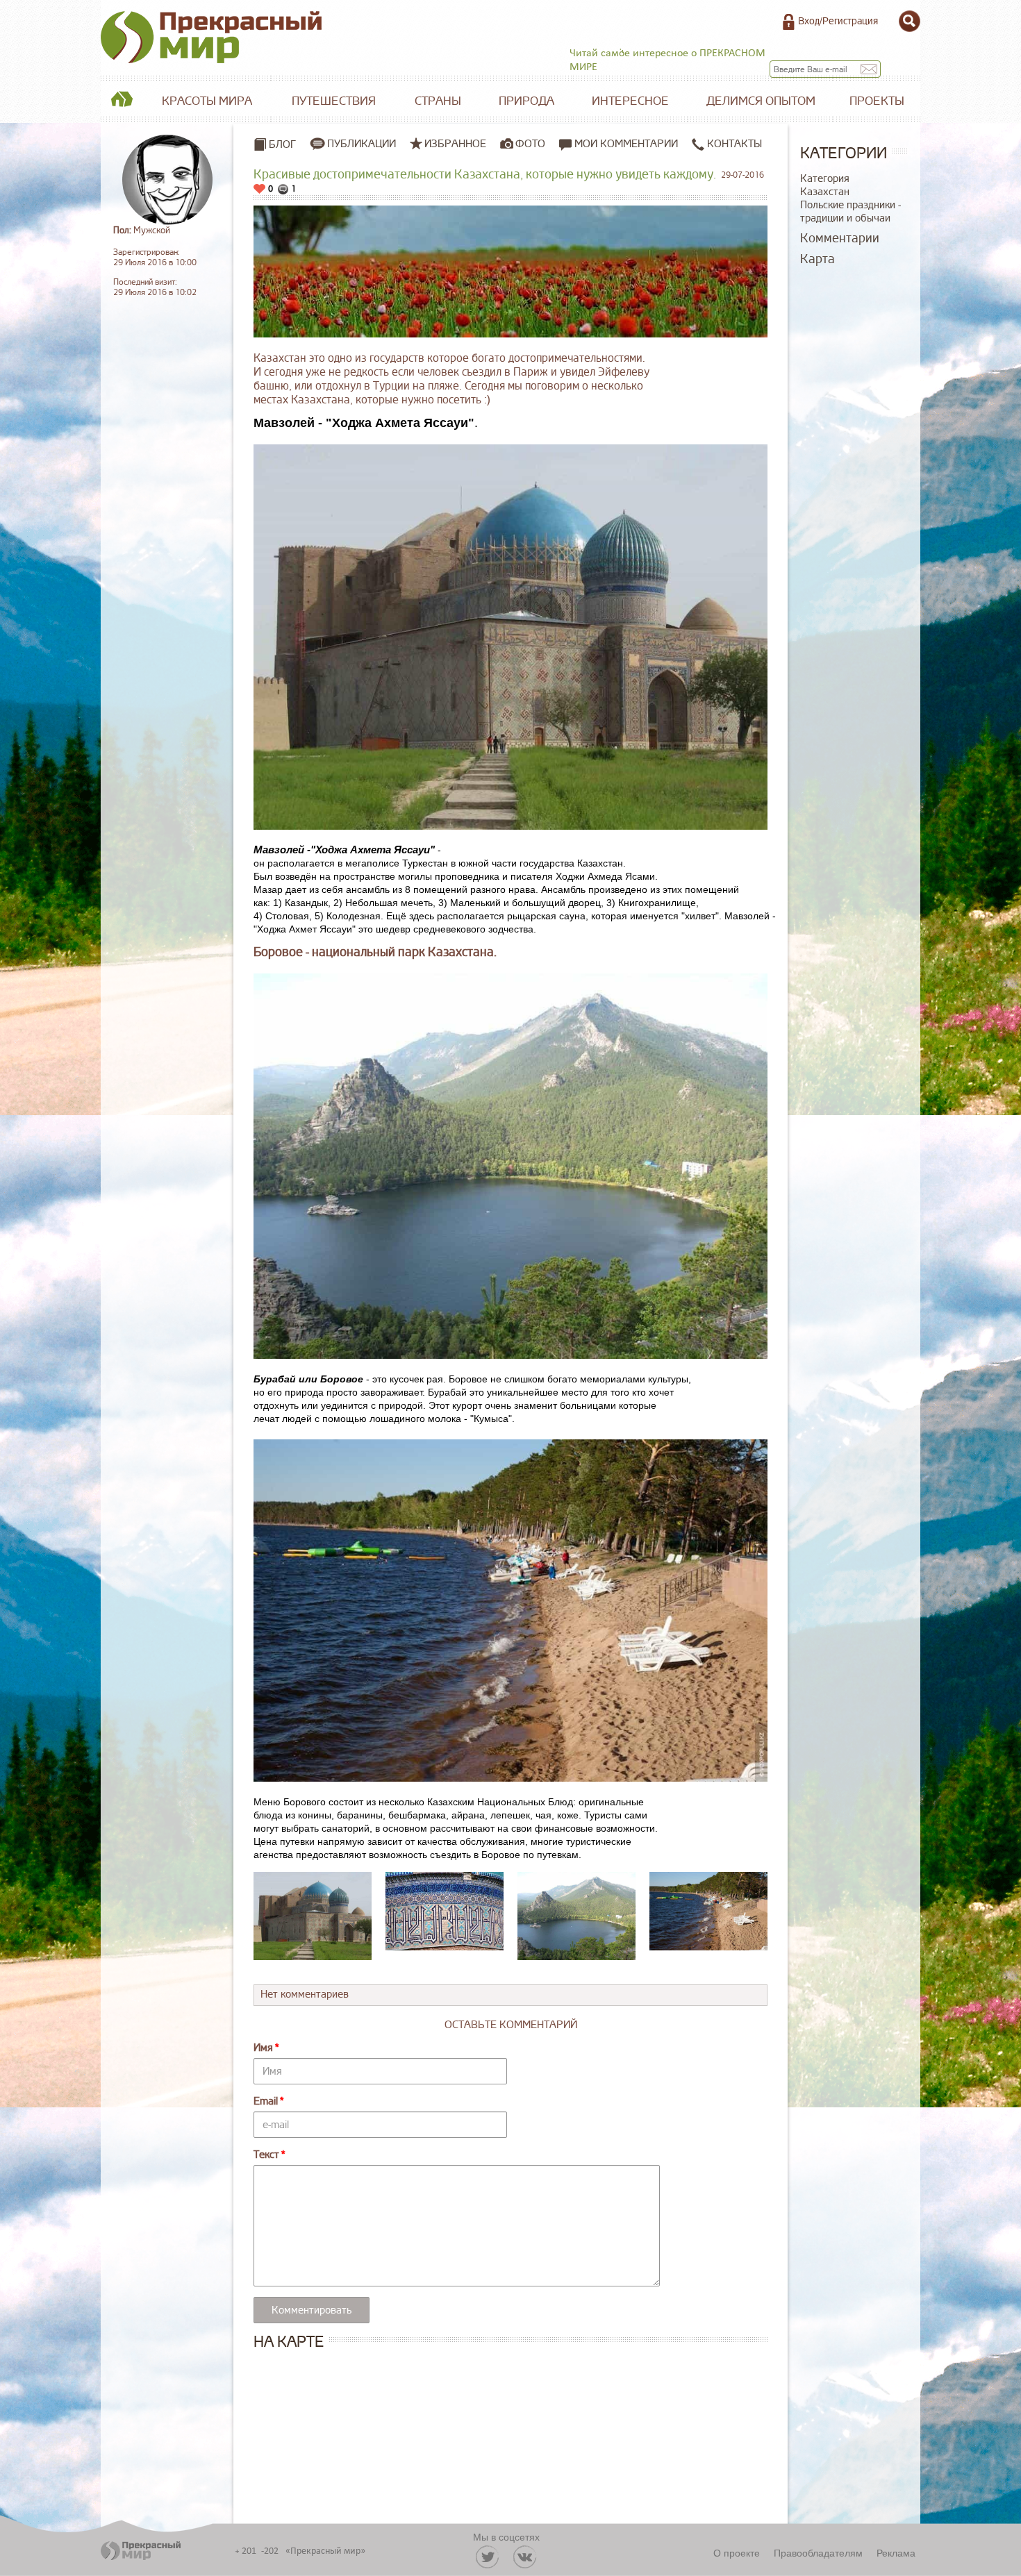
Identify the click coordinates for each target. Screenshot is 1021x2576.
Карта (817, 259)
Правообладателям (818, 2552)
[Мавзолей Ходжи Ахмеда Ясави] (313, 1916)
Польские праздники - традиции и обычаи (850, 212)
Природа (526, 101)
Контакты (733, 144)
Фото (530, 144)
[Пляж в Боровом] (708, 1911)
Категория (825, 179)
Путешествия (334, 101)
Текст (266, 2155)
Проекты (877, 101)
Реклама (896, 2552)
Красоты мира (207, 101)
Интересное (630, 101)
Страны (438, 101)
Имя (263, 2048)
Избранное (455, 144)
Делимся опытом (761, 101)
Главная (122, 101)
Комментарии (840, 238)
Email (266, 2101)
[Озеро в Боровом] (576, 1916)
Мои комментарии (625, 144)
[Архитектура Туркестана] (445, 1911)
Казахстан (825, 192)
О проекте (737, 2552)
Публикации (362, 144)
